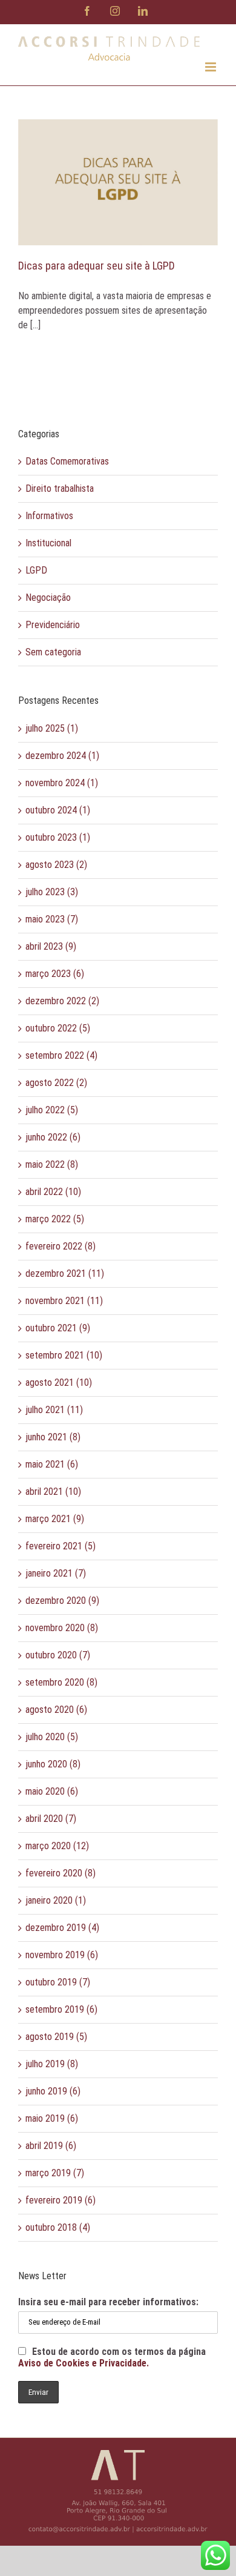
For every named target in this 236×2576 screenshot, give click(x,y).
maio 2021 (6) (52, 1464)
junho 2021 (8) (53, 1437)
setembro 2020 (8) (61, 1682)
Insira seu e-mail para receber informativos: (108, 2302)
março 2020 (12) (57, 1846)
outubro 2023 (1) (58, 837)
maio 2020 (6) (52, 1791)
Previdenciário (53, 625)
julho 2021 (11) (54, 1410)
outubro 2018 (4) (58, 2227)
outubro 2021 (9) (58, 1328)
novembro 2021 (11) (64, 1301)
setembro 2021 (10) (64, 1355)
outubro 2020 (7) (58, 1655)
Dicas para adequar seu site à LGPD (97, 266)
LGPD (36, 570)
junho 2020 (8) (53, 1764)
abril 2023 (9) (51, 946)
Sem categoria (53, 652)
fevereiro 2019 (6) (61, 2200)
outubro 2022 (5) (58, 1028)
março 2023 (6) (55, 974)
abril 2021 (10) (53, 1492)
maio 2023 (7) (52, 919)
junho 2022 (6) (53, 1137)
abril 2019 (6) (51, 2146)
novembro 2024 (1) (62, 783)
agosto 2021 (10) (59, 1382)
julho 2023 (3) (52, 892)
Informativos (49, 516)
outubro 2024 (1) (58, 810)
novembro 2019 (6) (62, 1955)
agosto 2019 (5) (56, 2037)
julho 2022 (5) (52, 1110)
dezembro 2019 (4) (62, 1928)
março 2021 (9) (55, 1519)
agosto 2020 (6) (56, 1710)
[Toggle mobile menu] (211, 67)
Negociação (48, 598)
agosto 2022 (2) (56, 1083)
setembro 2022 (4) (61, 1055)
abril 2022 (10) (53, 1192)
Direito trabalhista (60, 488)
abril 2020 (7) (51, 1819)
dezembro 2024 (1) (62, 756)
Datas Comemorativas (67, 461)
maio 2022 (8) (52, 1164)
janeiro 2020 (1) (56, 1900)
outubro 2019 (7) (58, 1982)
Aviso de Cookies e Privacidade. (84, 2363)
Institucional (48, 543)
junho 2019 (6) (53, 2091)
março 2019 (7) (55, 2173)
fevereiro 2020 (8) (61, 1873)
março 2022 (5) (55, 1219)
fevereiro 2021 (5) (61, 1546)
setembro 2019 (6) (61, 2009)
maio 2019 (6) (52, 2118)
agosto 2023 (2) (56, 865)
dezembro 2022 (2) (62, 1001)
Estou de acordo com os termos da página (112, 2357)
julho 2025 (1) (52, 728)
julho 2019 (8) (52, 2064)
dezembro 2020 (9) (62, 1601)
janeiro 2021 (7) (56, 1573)
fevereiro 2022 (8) (61, 1246)
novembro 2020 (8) (62, 1628)
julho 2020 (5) (52, 1737)
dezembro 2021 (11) (65, 1273)
